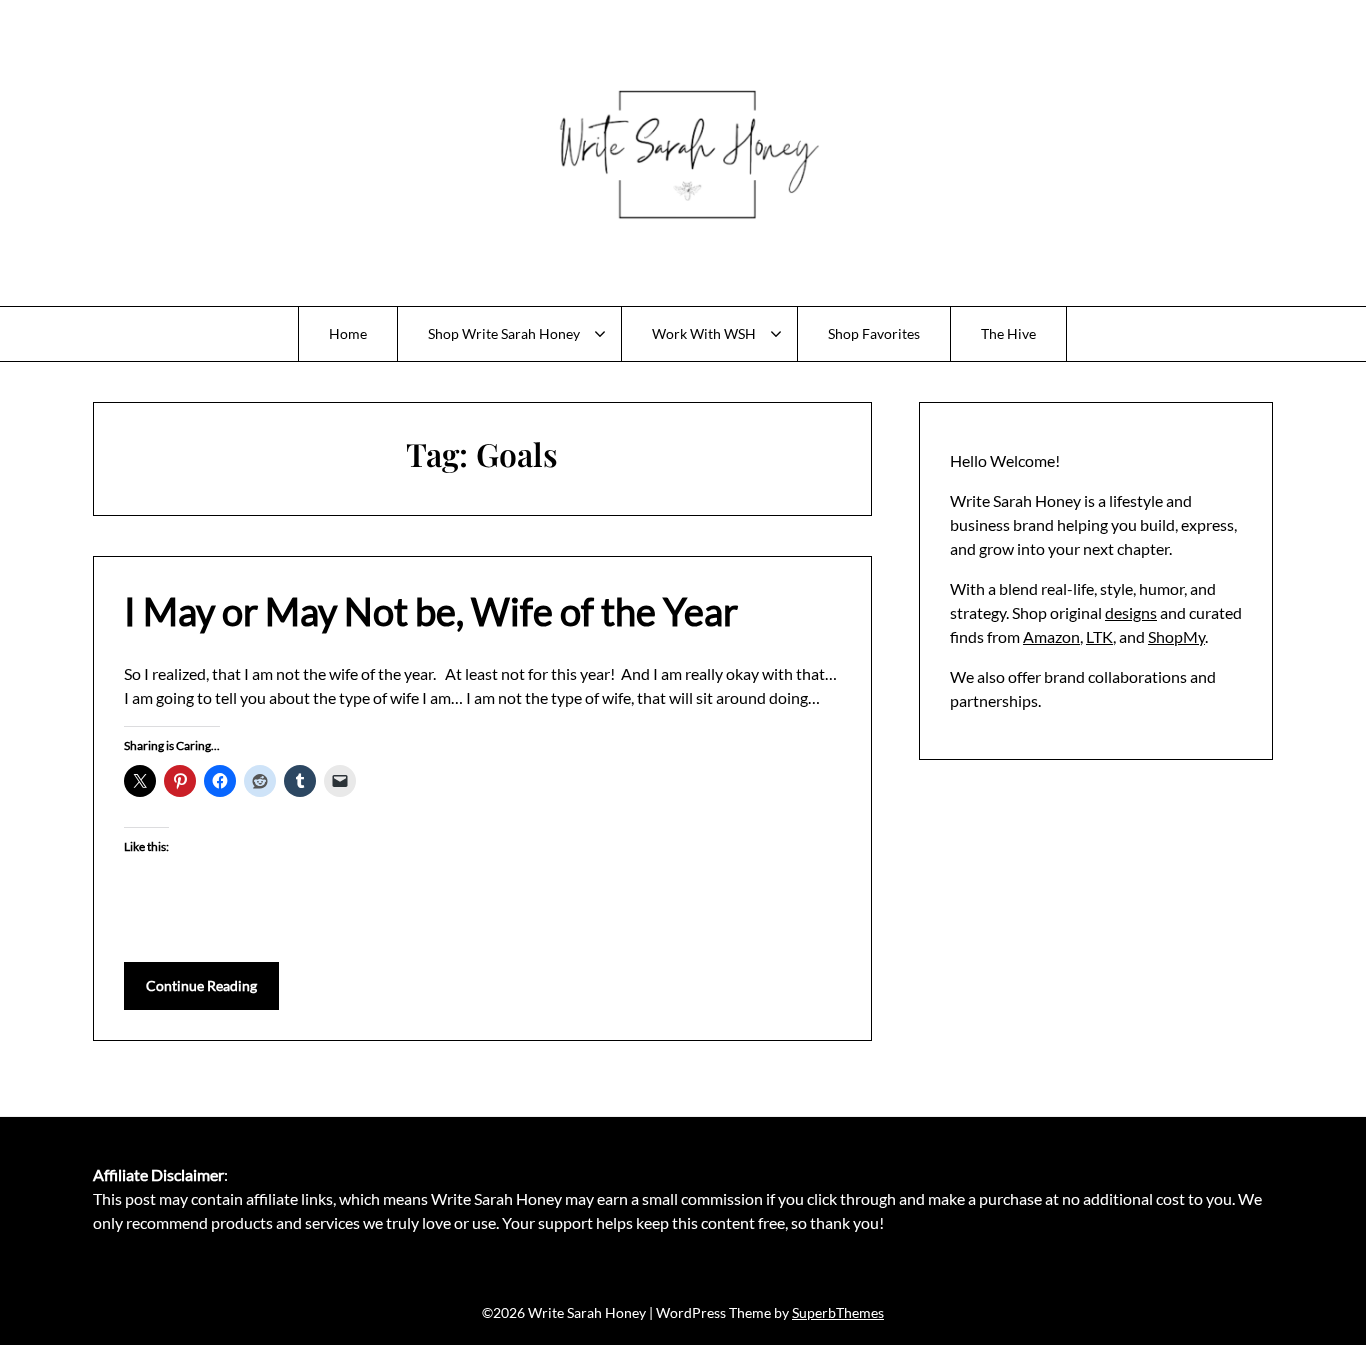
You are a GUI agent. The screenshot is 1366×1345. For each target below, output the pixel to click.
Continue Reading (201, 985)
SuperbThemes (838, 1312)
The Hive (1008, 333)
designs (1131, 612)
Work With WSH (704, 333)
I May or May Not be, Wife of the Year (431, 611)
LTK (1099, 636)
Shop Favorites (874, 333)
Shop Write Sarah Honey (504, 333)
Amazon (1051, 636)
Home (348, 333)
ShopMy (1176, 636)
